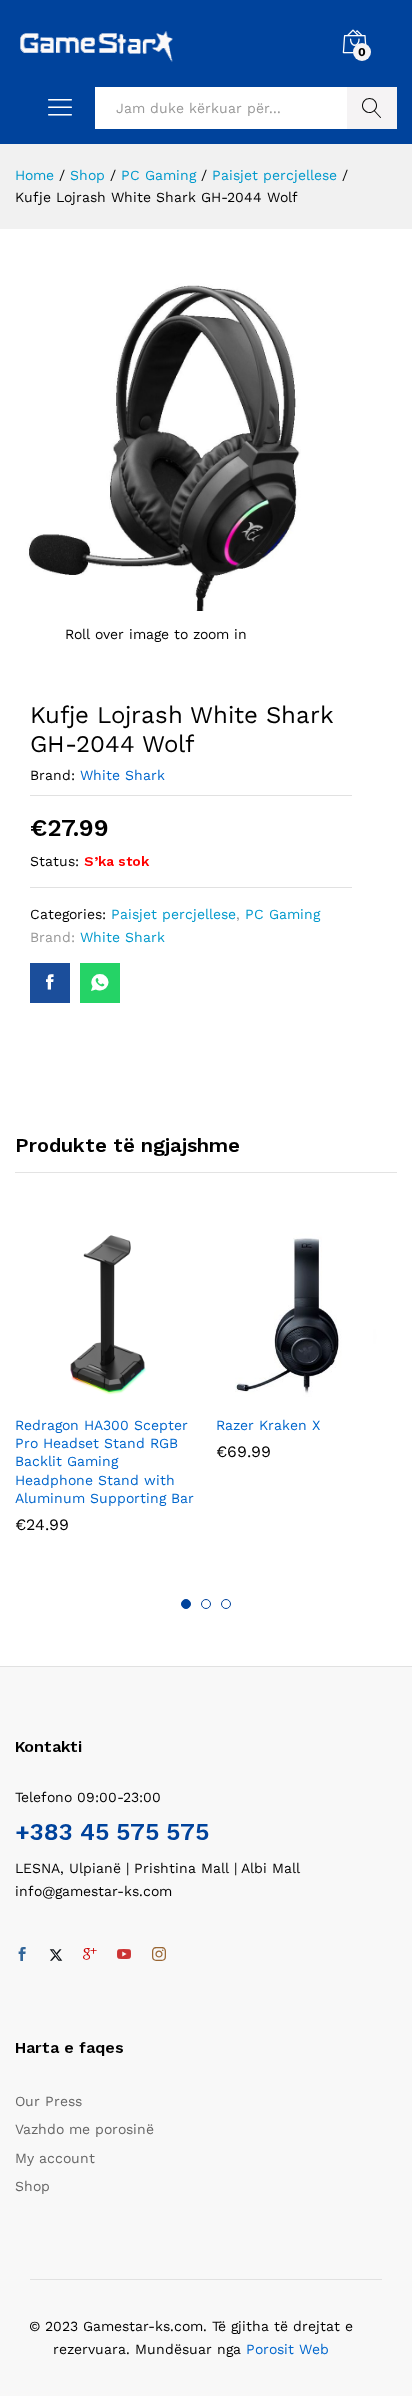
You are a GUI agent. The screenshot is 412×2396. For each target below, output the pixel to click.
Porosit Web (287, 2349)
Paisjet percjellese (173, 914)
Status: (54, 861)
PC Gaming (282, 914)
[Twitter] (56, 1955)
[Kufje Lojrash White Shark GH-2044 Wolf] (50, 983)
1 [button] (186, 1604)
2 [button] (206, 1604)
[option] (105, 1393)
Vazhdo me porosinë (84, 2129)
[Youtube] (124, 1955)
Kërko (372, 108)
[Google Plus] (90, 1955)
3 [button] (226, 1604)
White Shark (122, 775)
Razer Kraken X (268, 1425)
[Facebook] (22, 1955)
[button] (83, 1392)
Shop (32, 2186)
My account (55, 2158)
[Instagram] (159, 1955)
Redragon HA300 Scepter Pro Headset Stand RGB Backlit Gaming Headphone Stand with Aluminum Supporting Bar (104, 1461)
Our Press (48, 2101)
